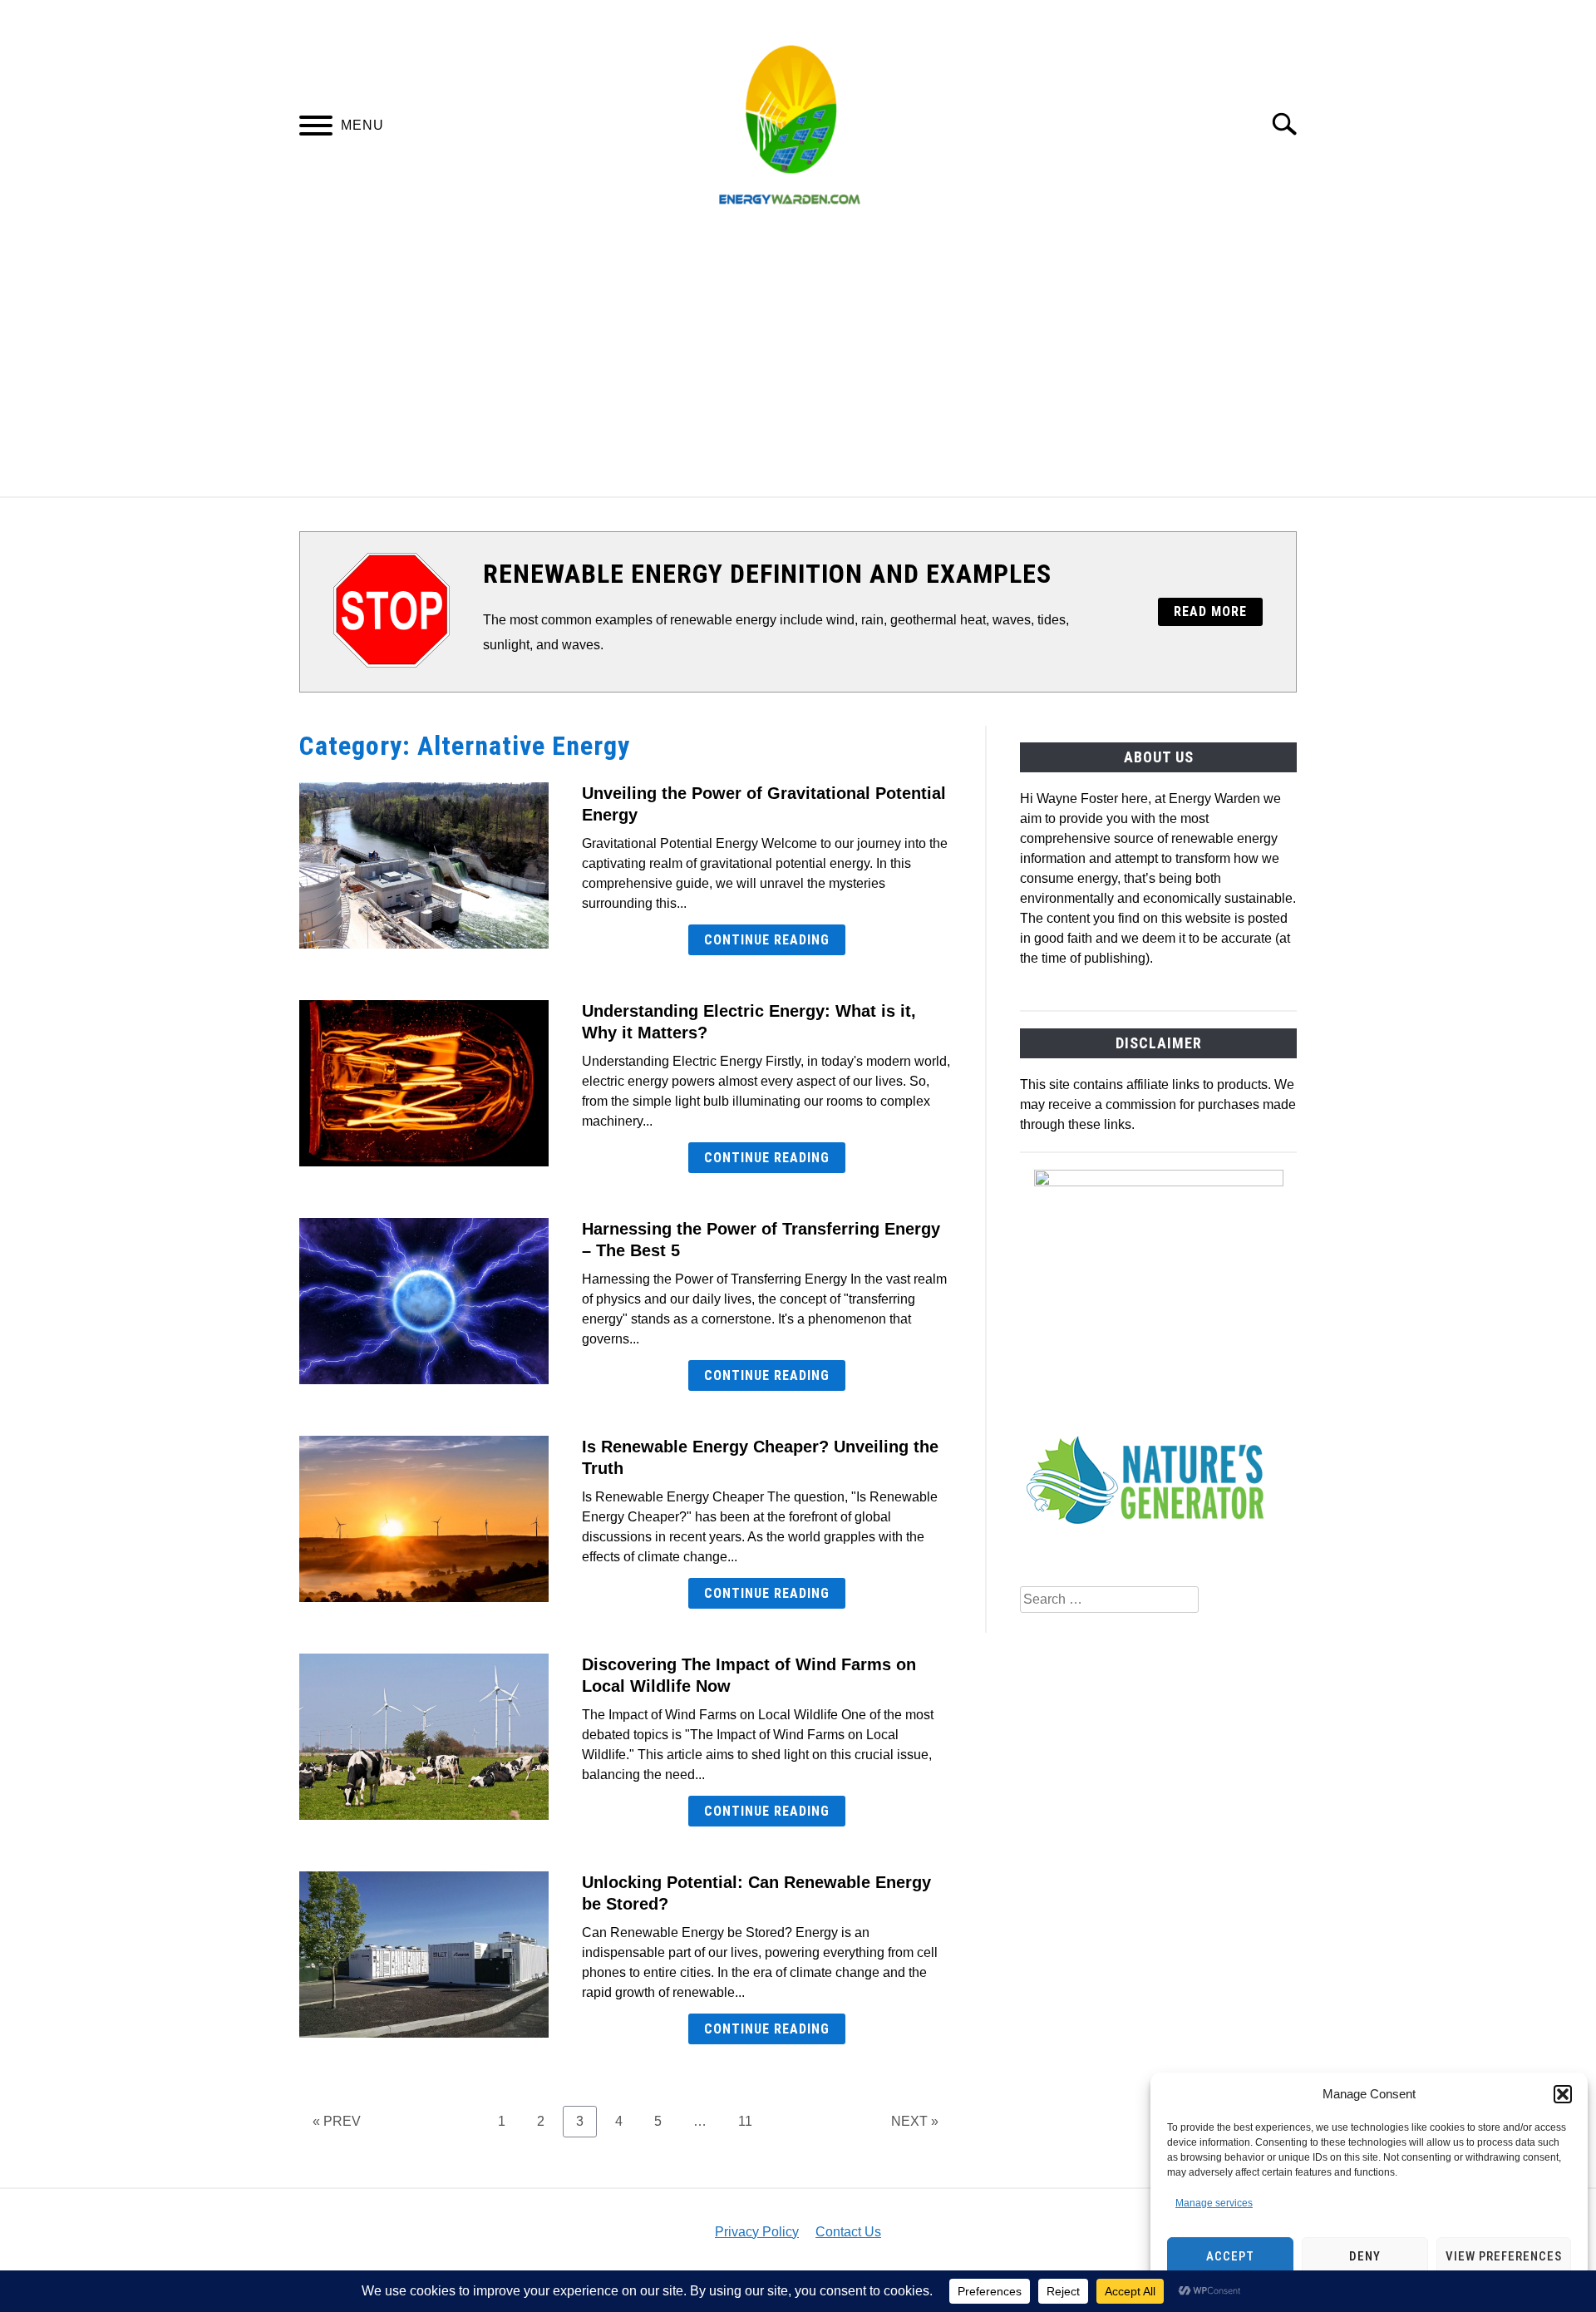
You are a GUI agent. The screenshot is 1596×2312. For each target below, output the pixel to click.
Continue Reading (767, 940)
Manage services (1214, 2203)
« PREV (337, 2121)
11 (751, 2121)
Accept (1230, 2256)
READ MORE (1210, 611)
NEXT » (915, 2121)
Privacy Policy (757, 2232)
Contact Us (848, 2232)
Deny (1365, 2256)
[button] (1563, 2094)
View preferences (1504, 2256)
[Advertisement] (798, 372)
